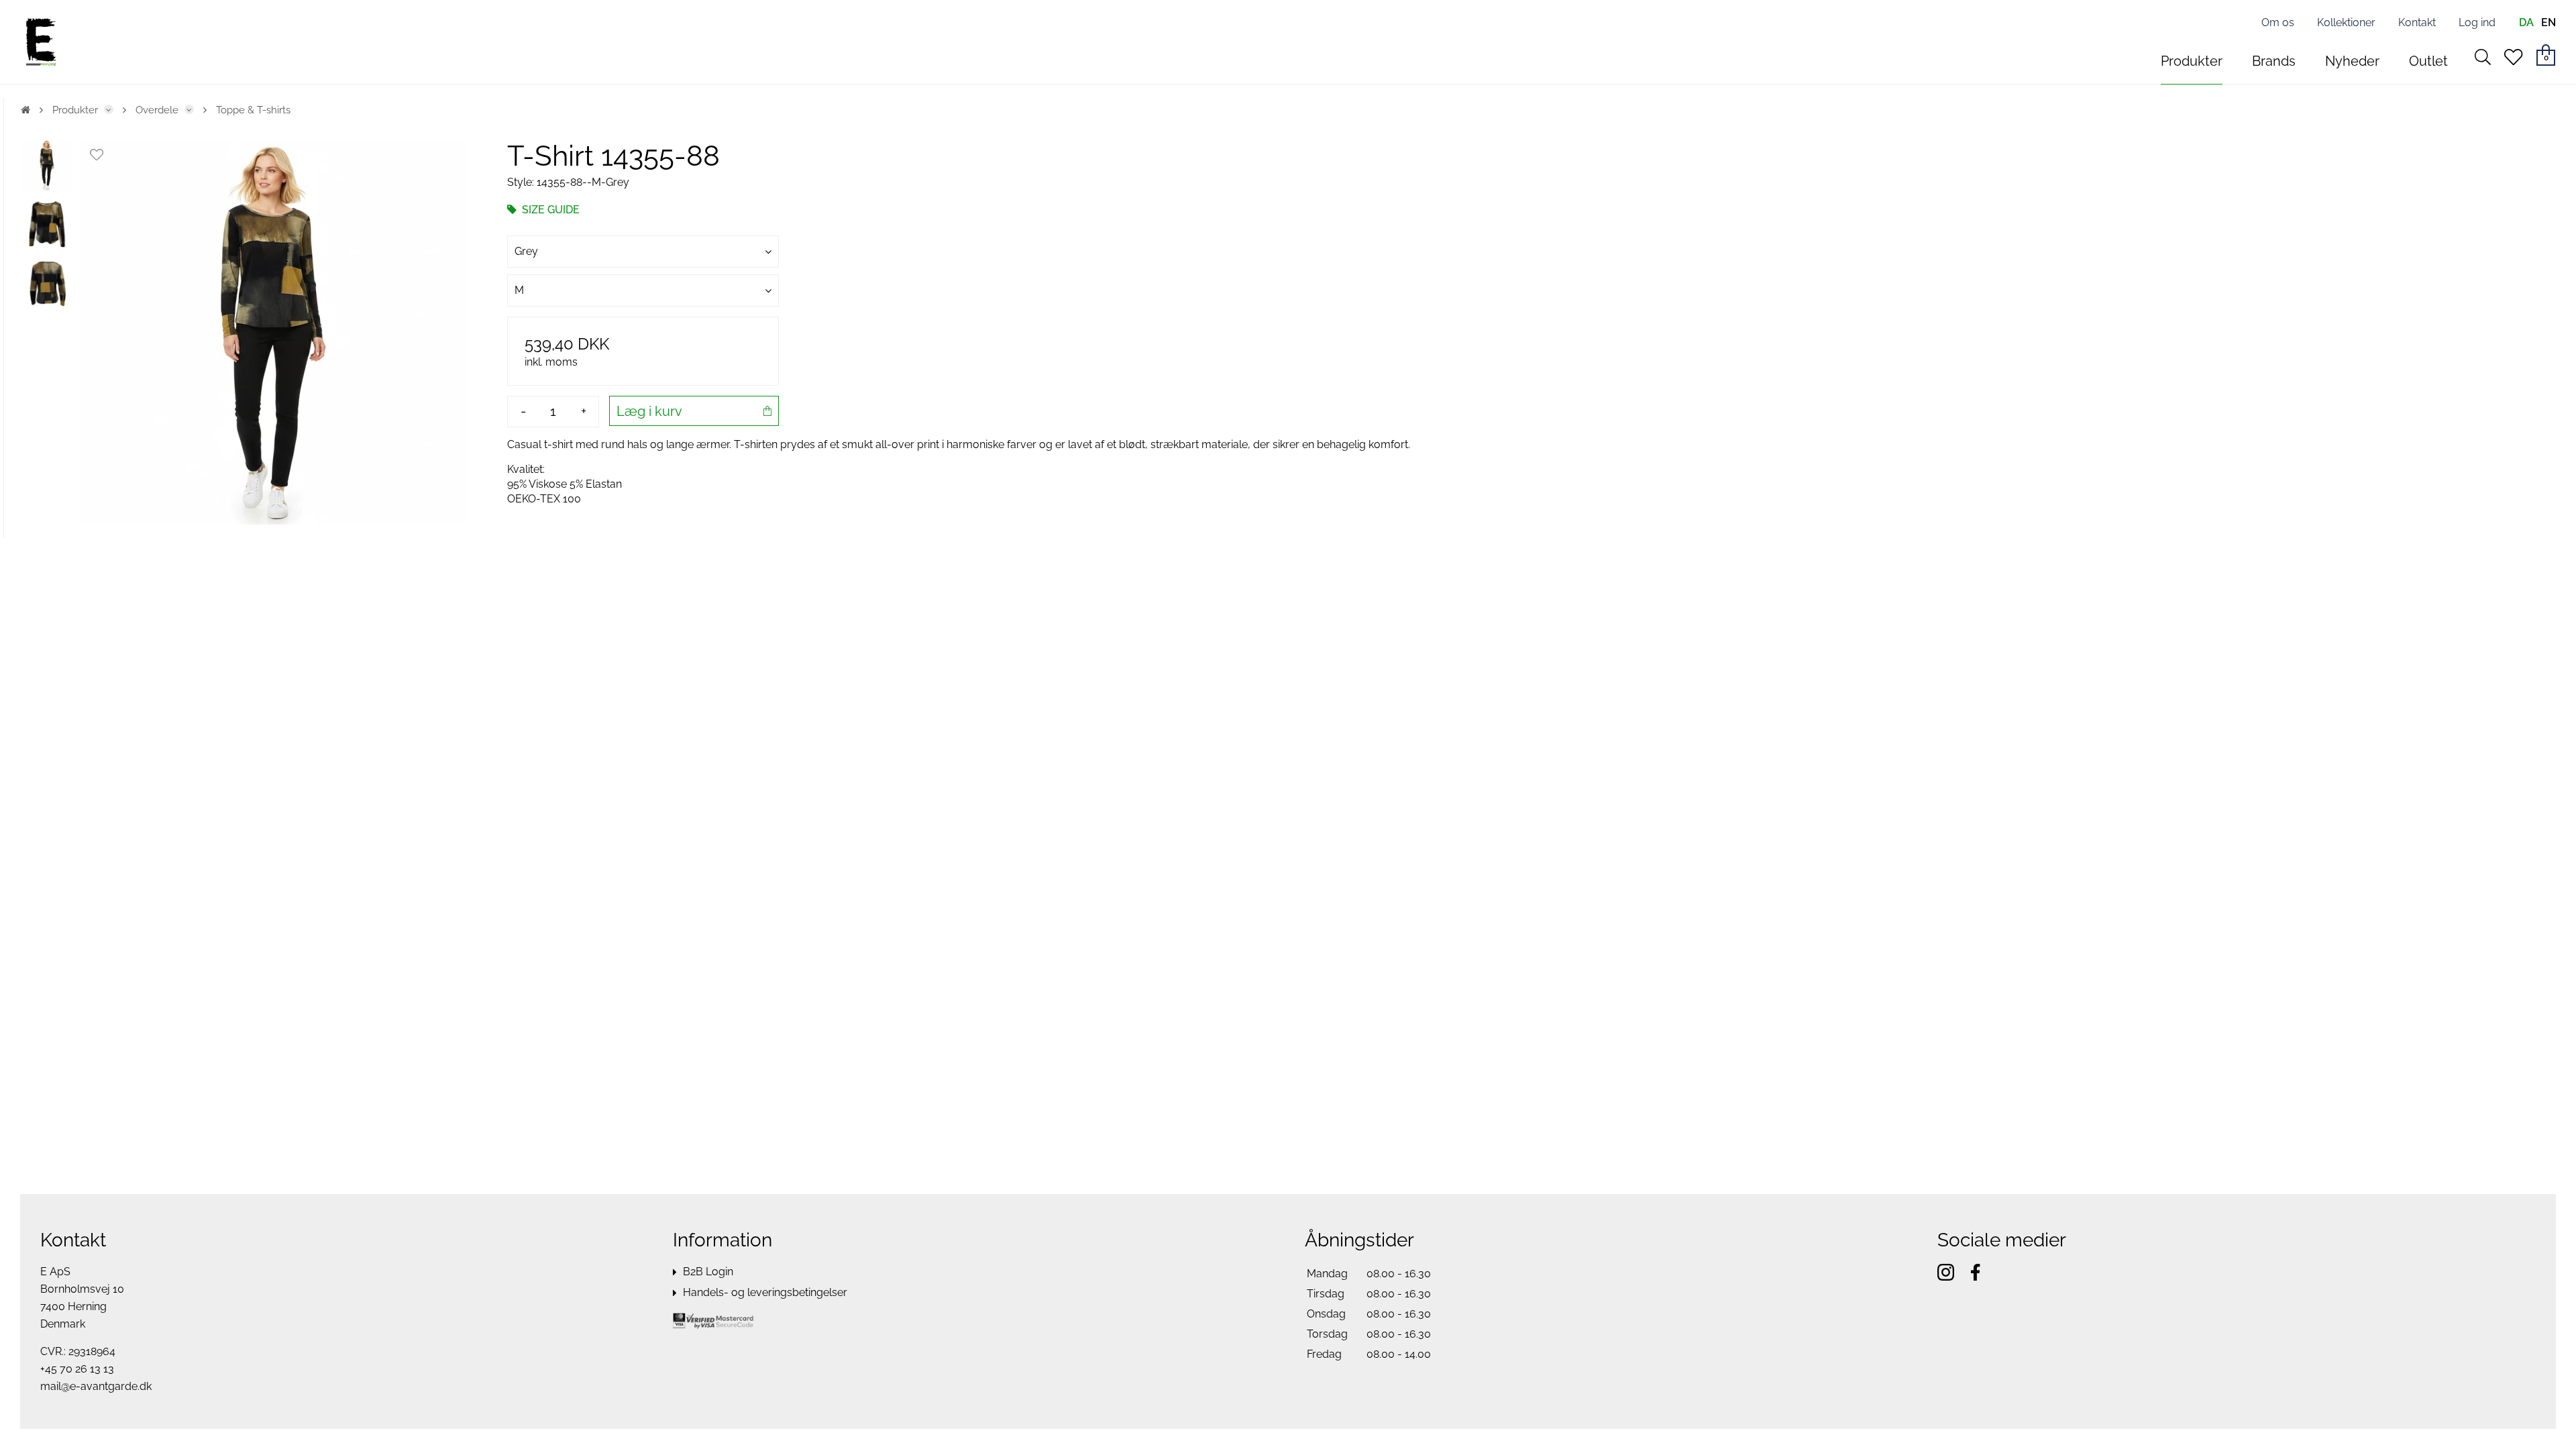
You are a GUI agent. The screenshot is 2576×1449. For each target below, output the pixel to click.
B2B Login (708, 1272)
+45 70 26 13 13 (77, 1369)
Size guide (549, 210)
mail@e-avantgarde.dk (96, 1386)
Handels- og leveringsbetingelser (765, 1292)
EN (2548, 22)
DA (2526, 22)
